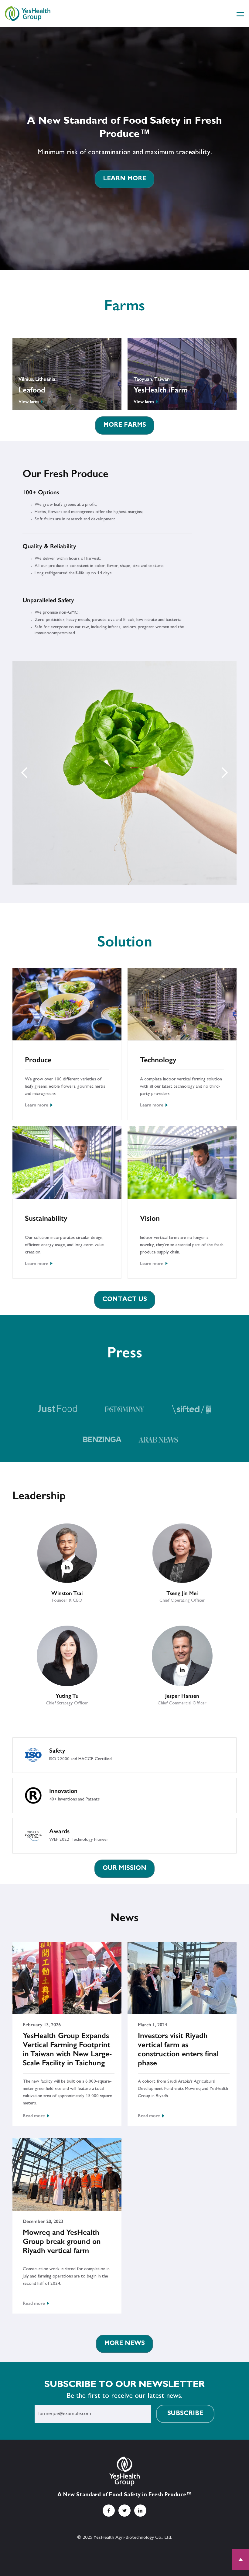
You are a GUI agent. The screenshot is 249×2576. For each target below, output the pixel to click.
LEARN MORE (124, 179)
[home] (28, 13)
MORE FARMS (125, 425)
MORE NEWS (124, 2344)
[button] (237, 14)
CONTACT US (125, 1300)
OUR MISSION (124, 1869)
